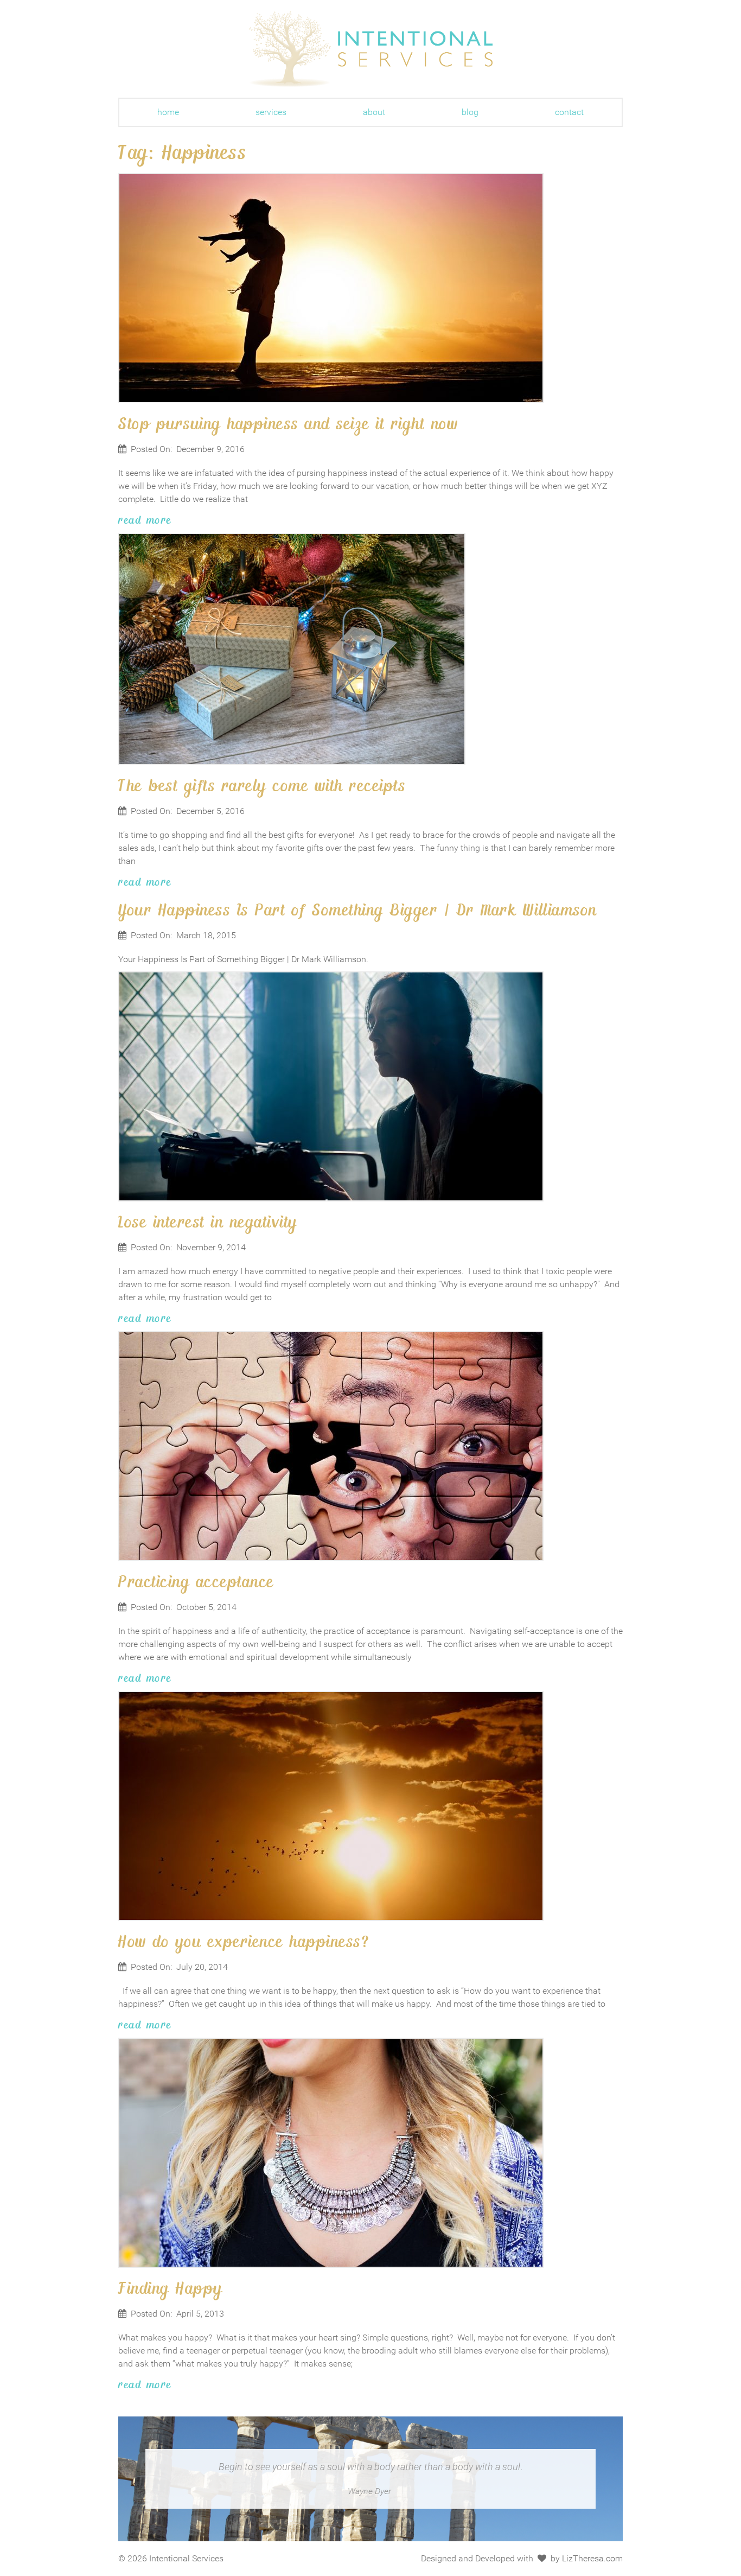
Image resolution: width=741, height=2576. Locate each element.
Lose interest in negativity (208, 1221)
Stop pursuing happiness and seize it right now (288, 423)
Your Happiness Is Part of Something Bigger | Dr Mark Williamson (358, 909)
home (168, 112)
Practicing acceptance (196, 1581)
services (271, 112)
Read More (145, 519)
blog (470, 112)
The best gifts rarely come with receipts (262, 785)
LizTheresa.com (592, 2558)
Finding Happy (171, 2287)
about (374, 112)
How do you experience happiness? (244, 1941)
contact (569, 112)
